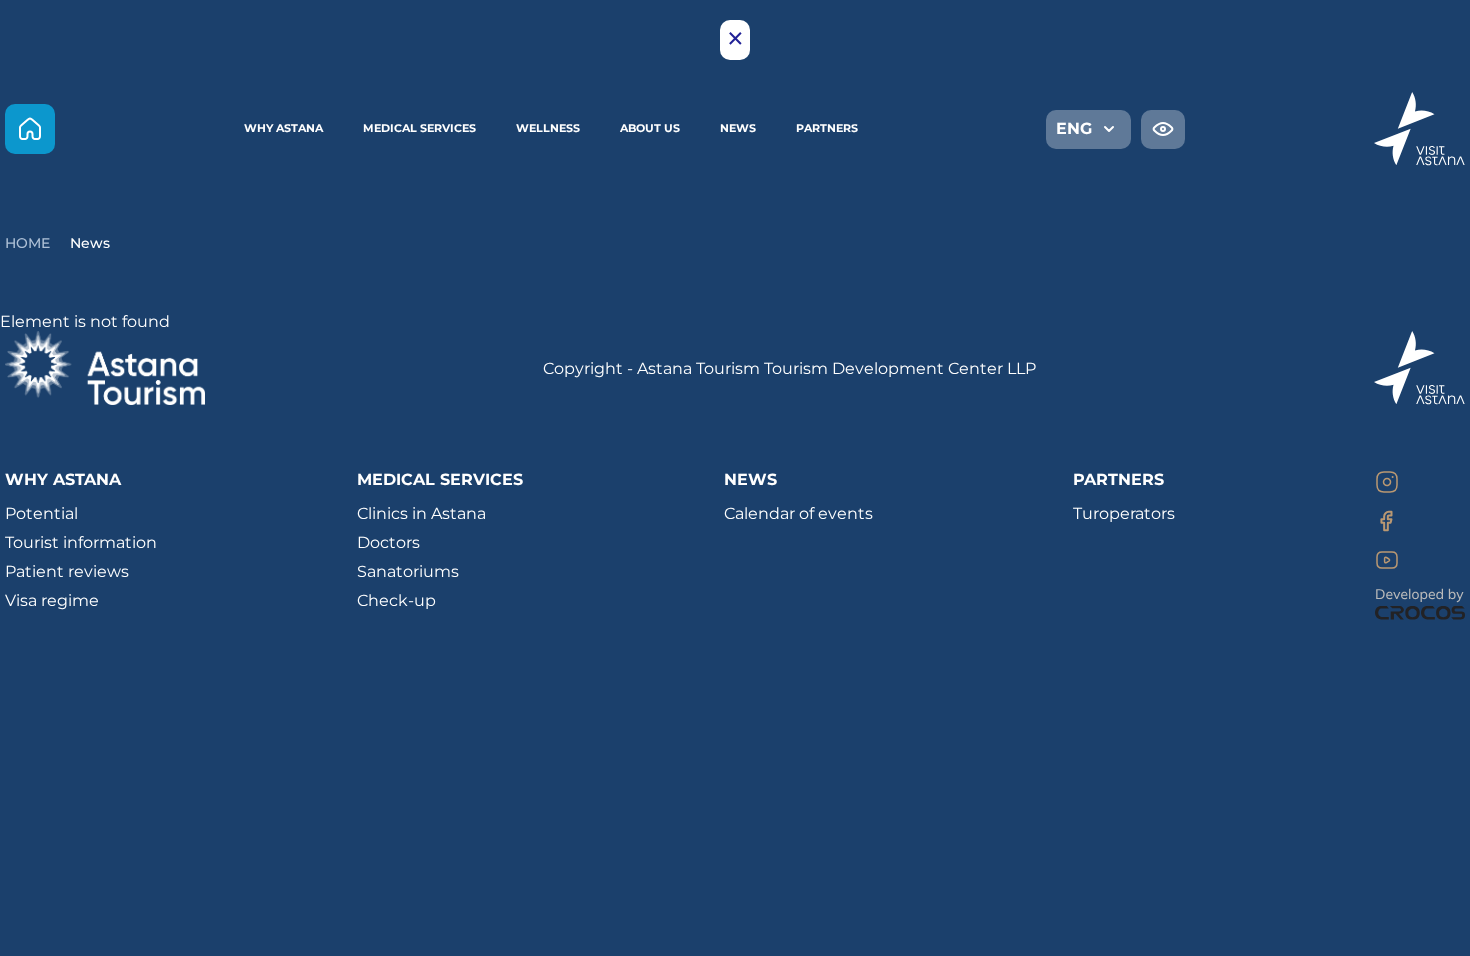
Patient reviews (67, 571)
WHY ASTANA (283, 128)
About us (650, 128)
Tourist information (81, 542)
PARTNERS (827, 128)
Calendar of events (798, 513)
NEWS (750, 479)
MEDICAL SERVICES (419, 128)
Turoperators (1124, 513)
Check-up (396, 600)
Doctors (388, 542)
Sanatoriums (408, 571)
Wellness (548, 128)
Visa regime (52, 600)
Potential (41, 513)
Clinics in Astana (421, 513)
